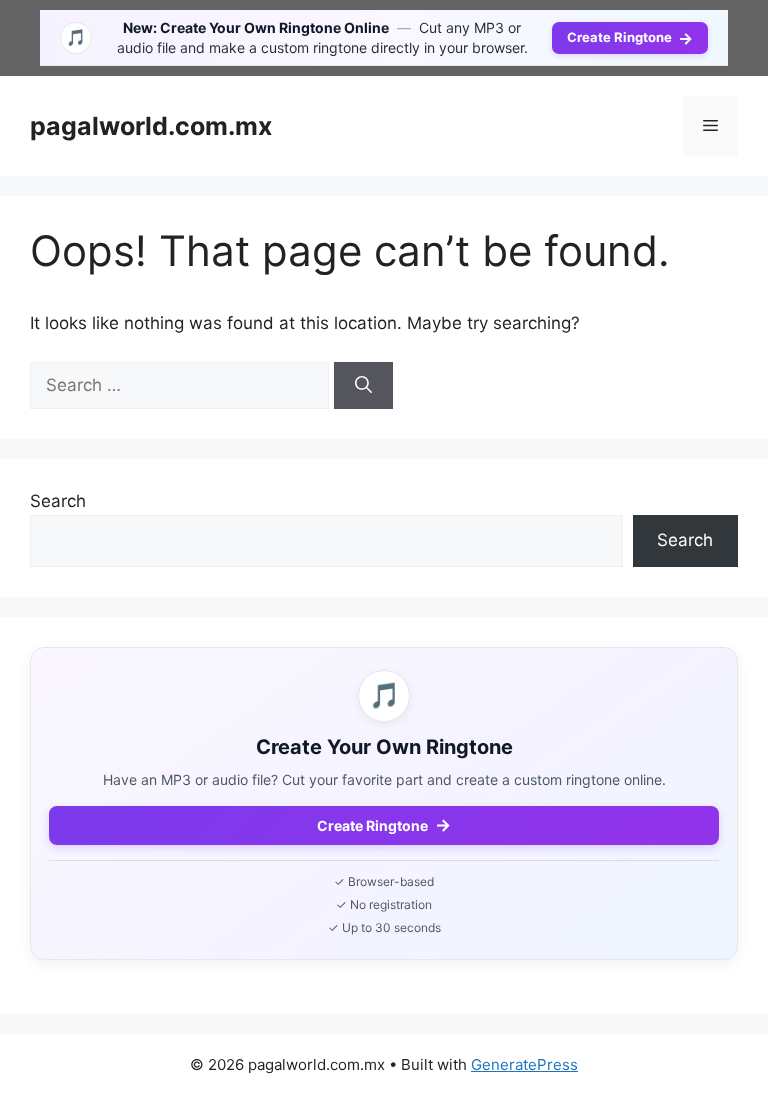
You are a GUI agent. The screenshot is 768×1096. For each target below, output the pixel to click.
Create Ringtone (630, 38)
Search (58, 501)
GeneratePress (524, 1064)
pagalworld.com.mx (151, 126)
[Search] (363, 386)
